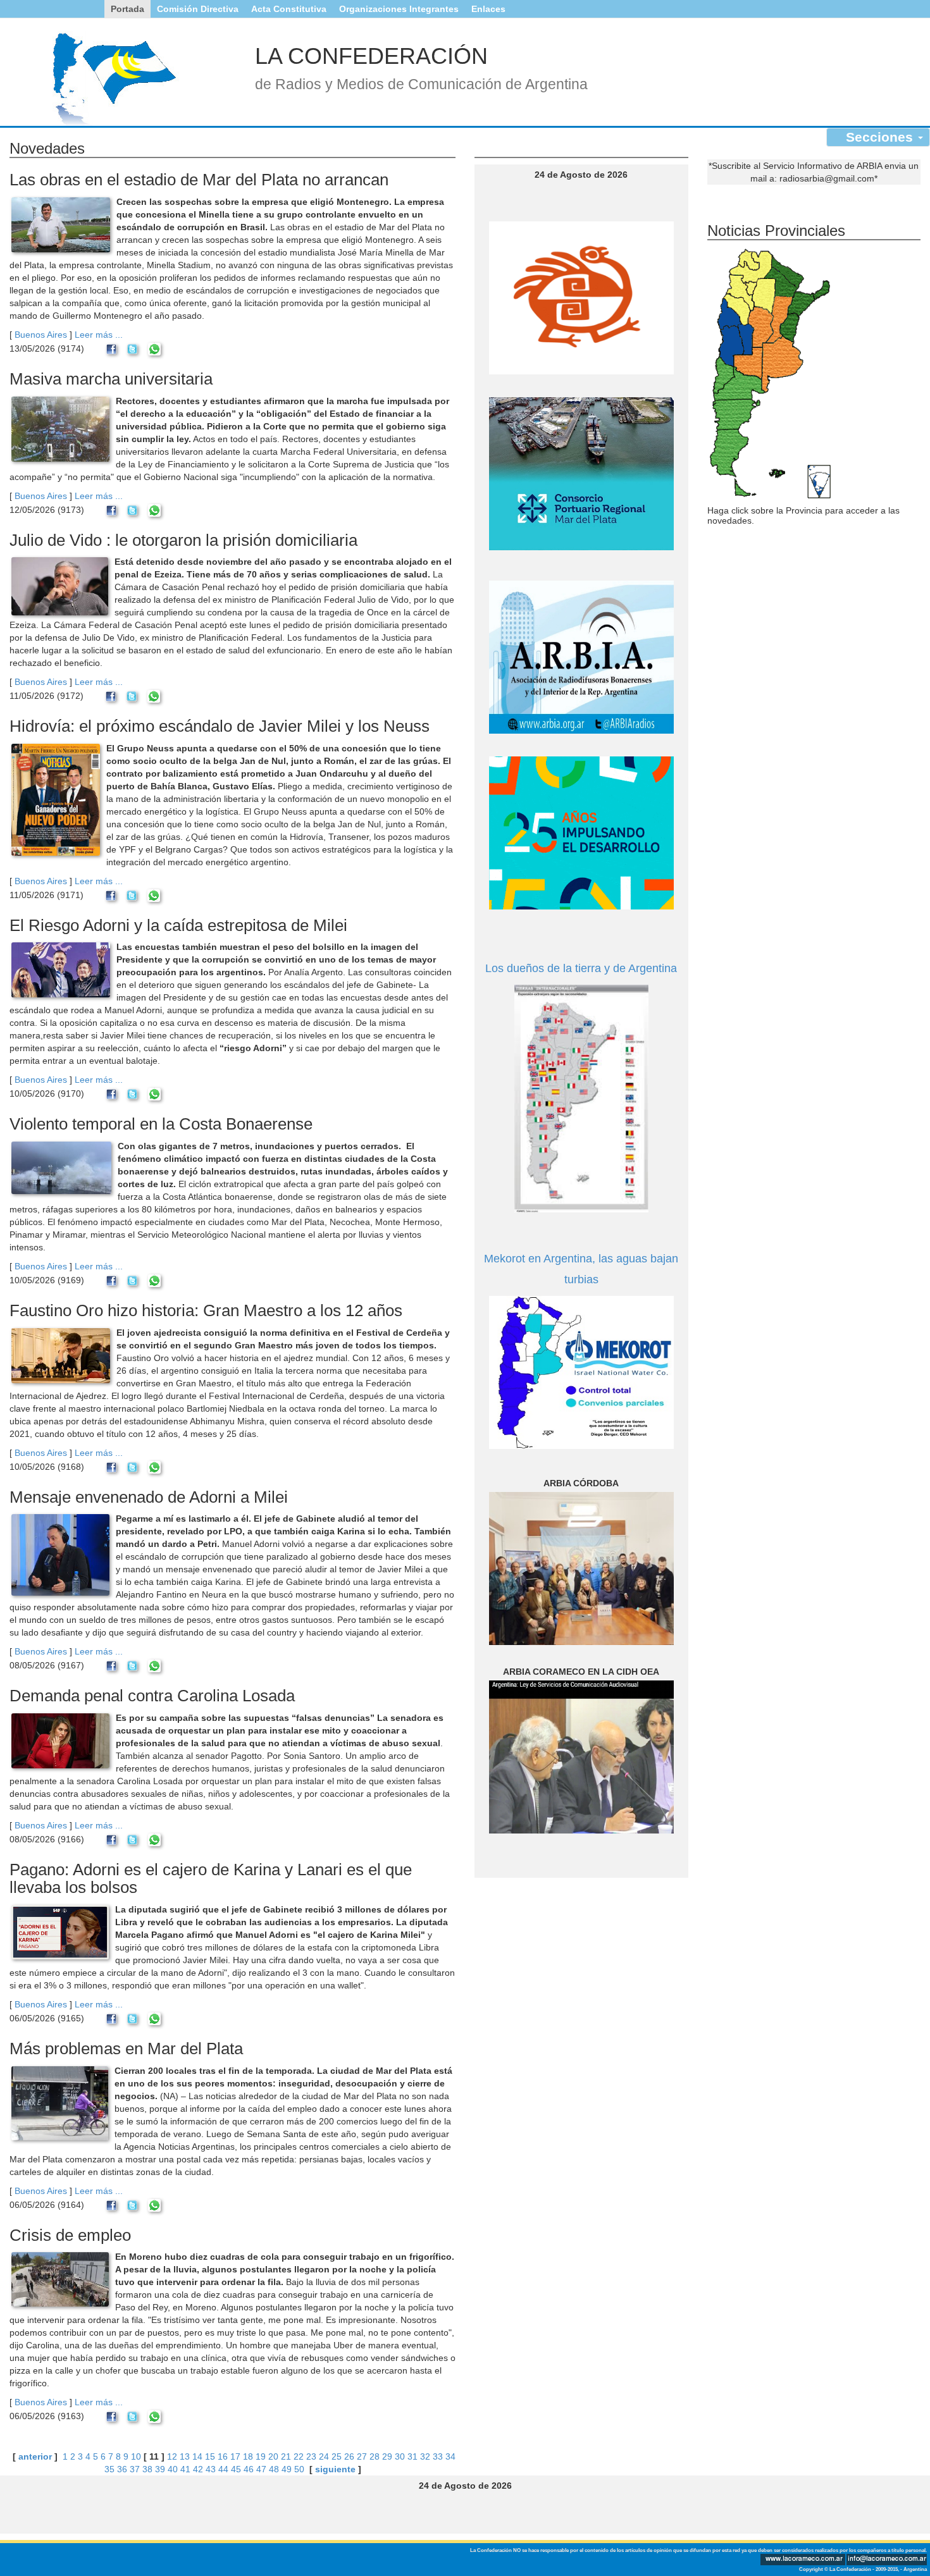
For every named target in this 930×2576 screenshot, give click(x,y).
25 (337, 2456)
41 (185, 2469)
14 (197, 2456)
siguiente (335, 2469)
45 (236, 2469)
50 (299, 2469)
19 (261, 2456)
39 (160, 2469)
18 (248, 2456)
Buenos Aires (41, 335)
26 (349, 2456)
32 (425, 2456)
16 (223, 2456)
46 (249, 2469)
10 (136, 2456)
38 (147, 2469)
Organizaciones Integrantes (399, 9)
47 (261, 2469)
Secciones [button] (881, 137)
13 (185, 2456)
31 (412, 2456)
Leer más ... (99, 335)
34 (450, 2456)
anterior (35, 2456)
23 (311, 2456)
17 (235, 2456)
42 (198, 2469)
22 (299, 2456)
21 (286, 2456)
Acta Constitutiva (289, 9)
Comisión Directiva (198, 9)
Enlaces (488, 9)
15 (210, 2456)
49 (287, 2469)
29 (387, 2456)
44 (223, 2469)
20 (273, 2456)
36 (122, 2469)
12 (172, 2456)
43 (211, 2469)
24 (324, 2456)
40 (173, 2469)
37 (135, 2469)
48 (274, 2469)
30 (400, 2456)
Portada (127, 9)
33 (438, 2456)
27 (362, 2456)
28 (375, 2456)
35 (109, 2469)
